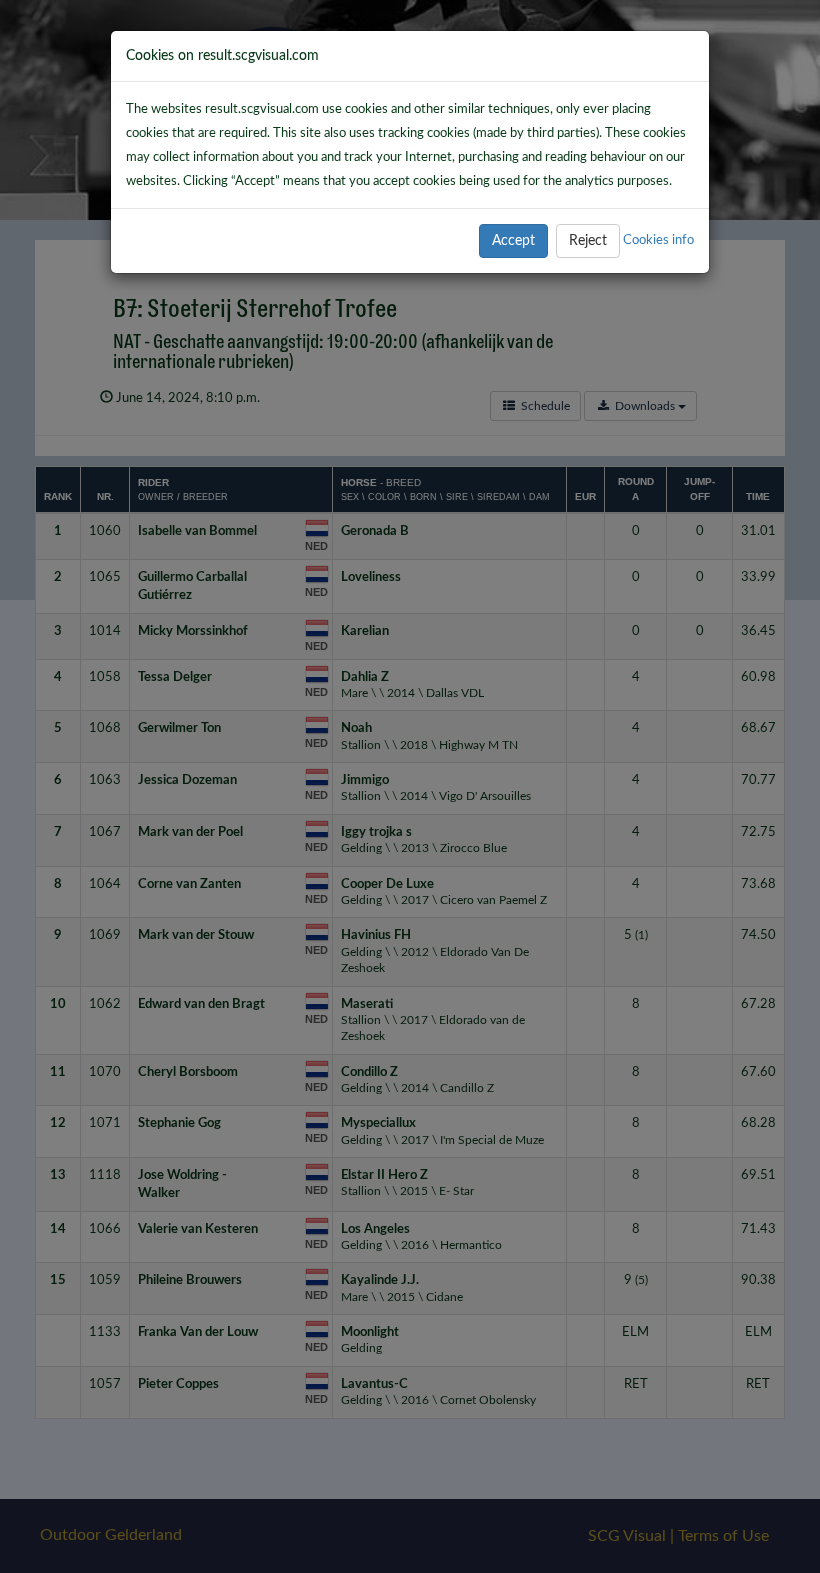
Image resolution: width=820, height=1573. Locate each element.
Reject (588, 241)
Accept (513, 241)
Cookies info (658, 240)
